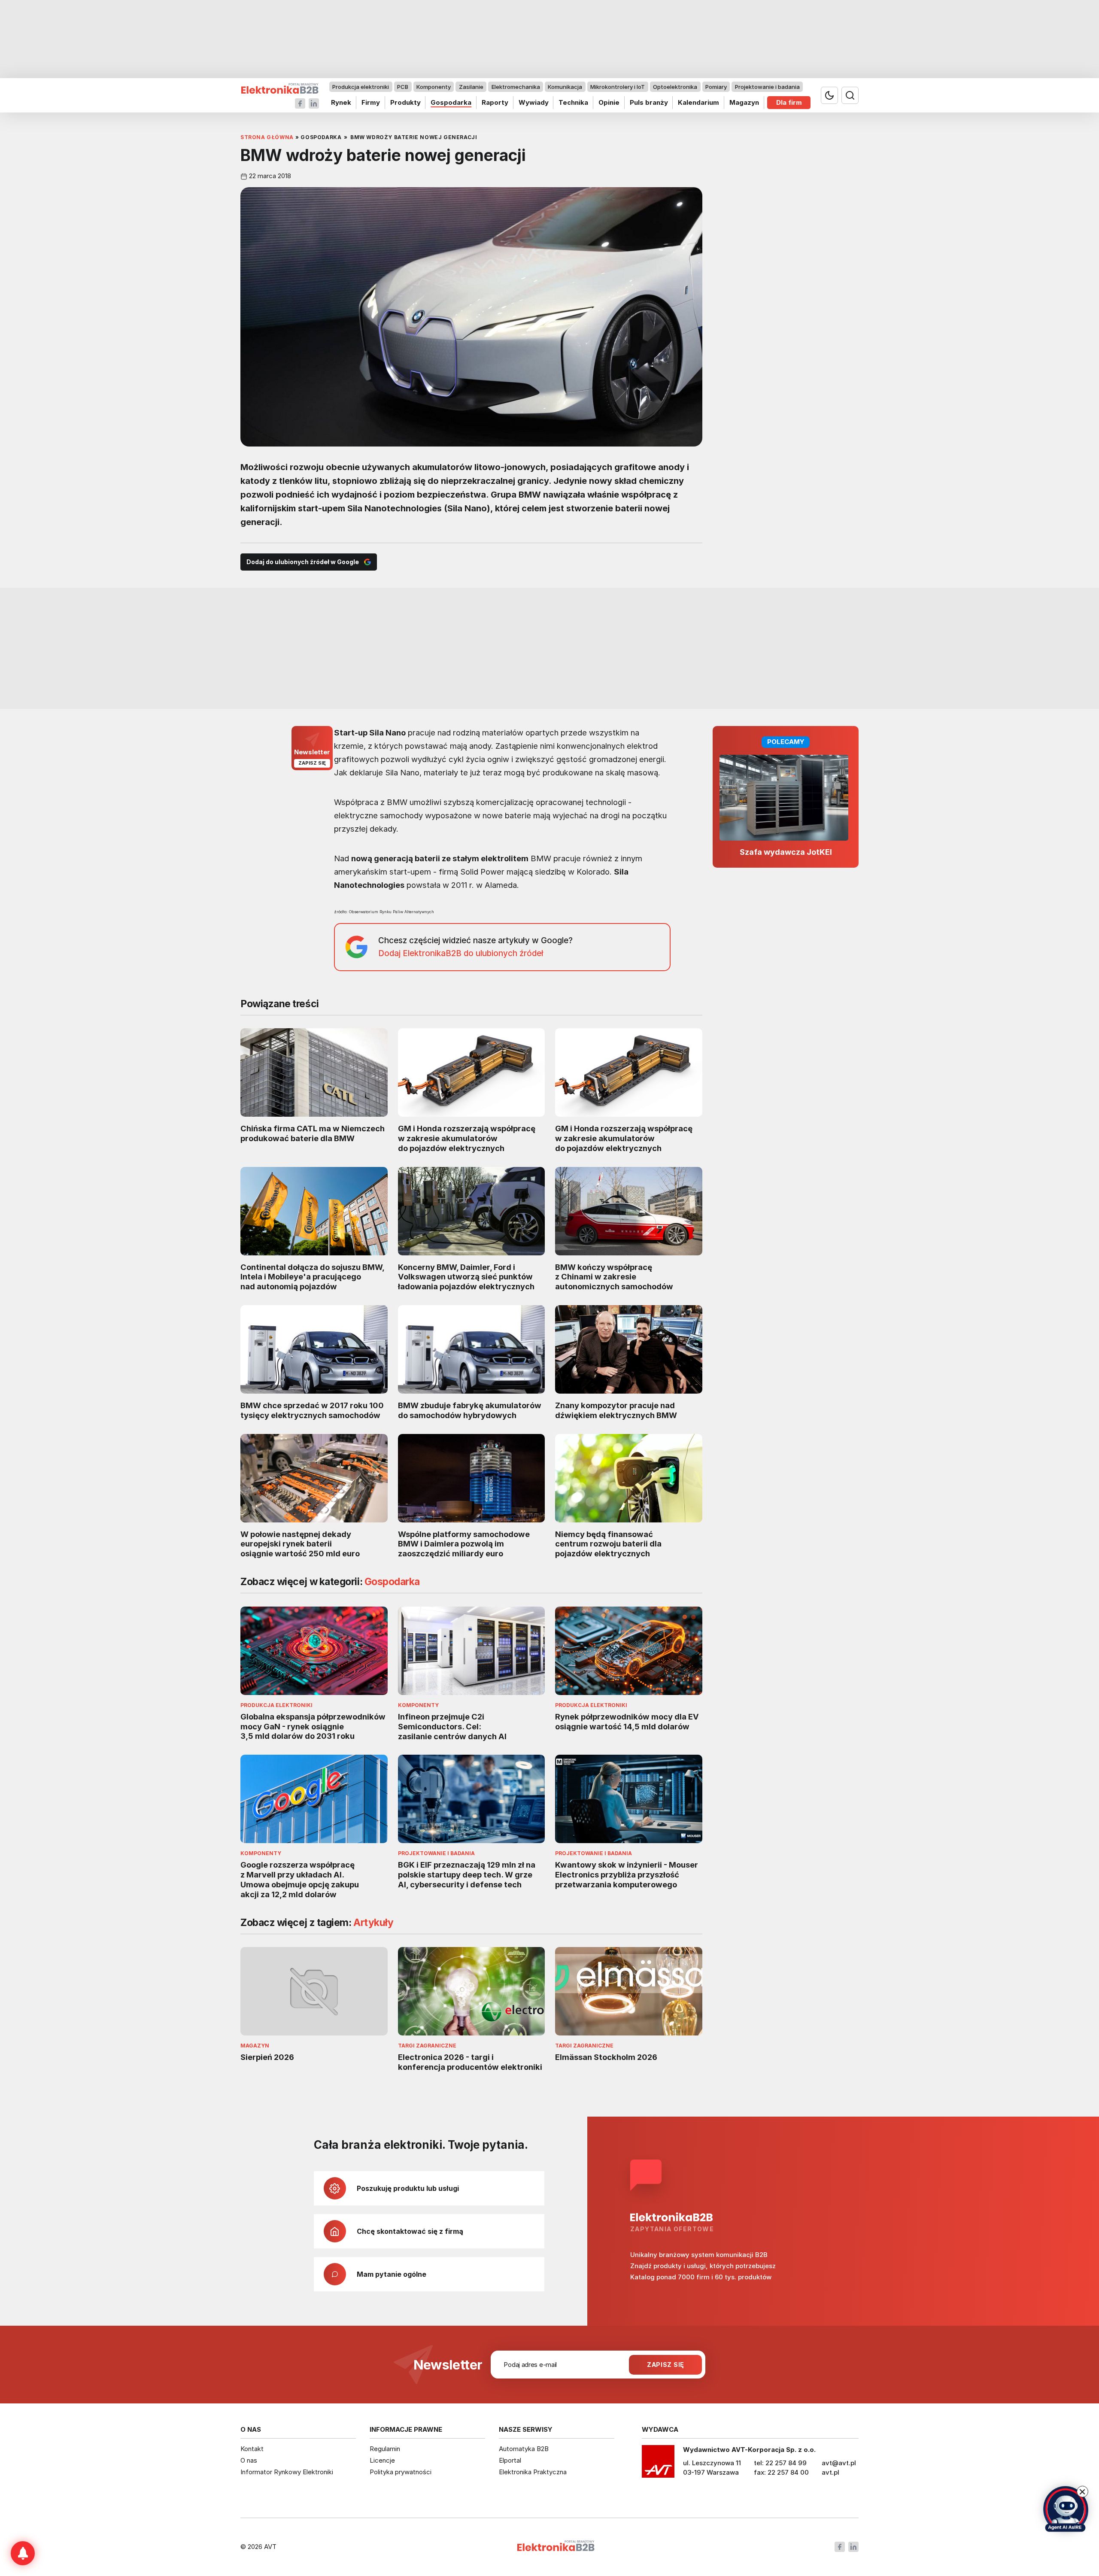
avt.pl (830, 2472)
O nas (249, 2460)
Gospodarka (451, 102)
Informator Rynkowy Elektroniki (287, 2472)
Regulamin (385, 2449)
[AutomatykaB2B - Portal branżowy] (280, 89)
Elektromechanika (516, 87)
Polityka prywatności (401, 2472)
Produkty (405, 102)
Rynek (341, 102)
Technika (573, 102)
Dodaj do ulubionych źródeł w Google (303, 562)
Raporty (495, 102)
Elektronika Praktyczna (533, 2472)
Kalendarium (698, 102)
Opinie (609, 102)
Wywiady (534, 102)
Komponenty (434, 87)
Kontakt (252, 2449)
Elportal (510, 2460)
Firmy (371, 102)
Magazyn (744, 102)
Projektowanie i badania (767, 87)
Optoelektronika (675, 87)
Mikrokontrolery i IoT (618, 87)
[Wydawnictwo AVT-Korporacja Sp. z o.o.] (658, 2464)
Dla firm (789, 102)
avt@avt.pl (839, 2463)
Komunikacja (565, 87)
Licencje (382, 2460)
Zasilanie (471, 87)
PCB (403, 87)
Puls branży (649, 102)
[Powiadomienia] (23, 2553)
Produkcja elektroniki (361, 87)
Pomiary (716, 87)
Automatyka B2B (524, 2449)
